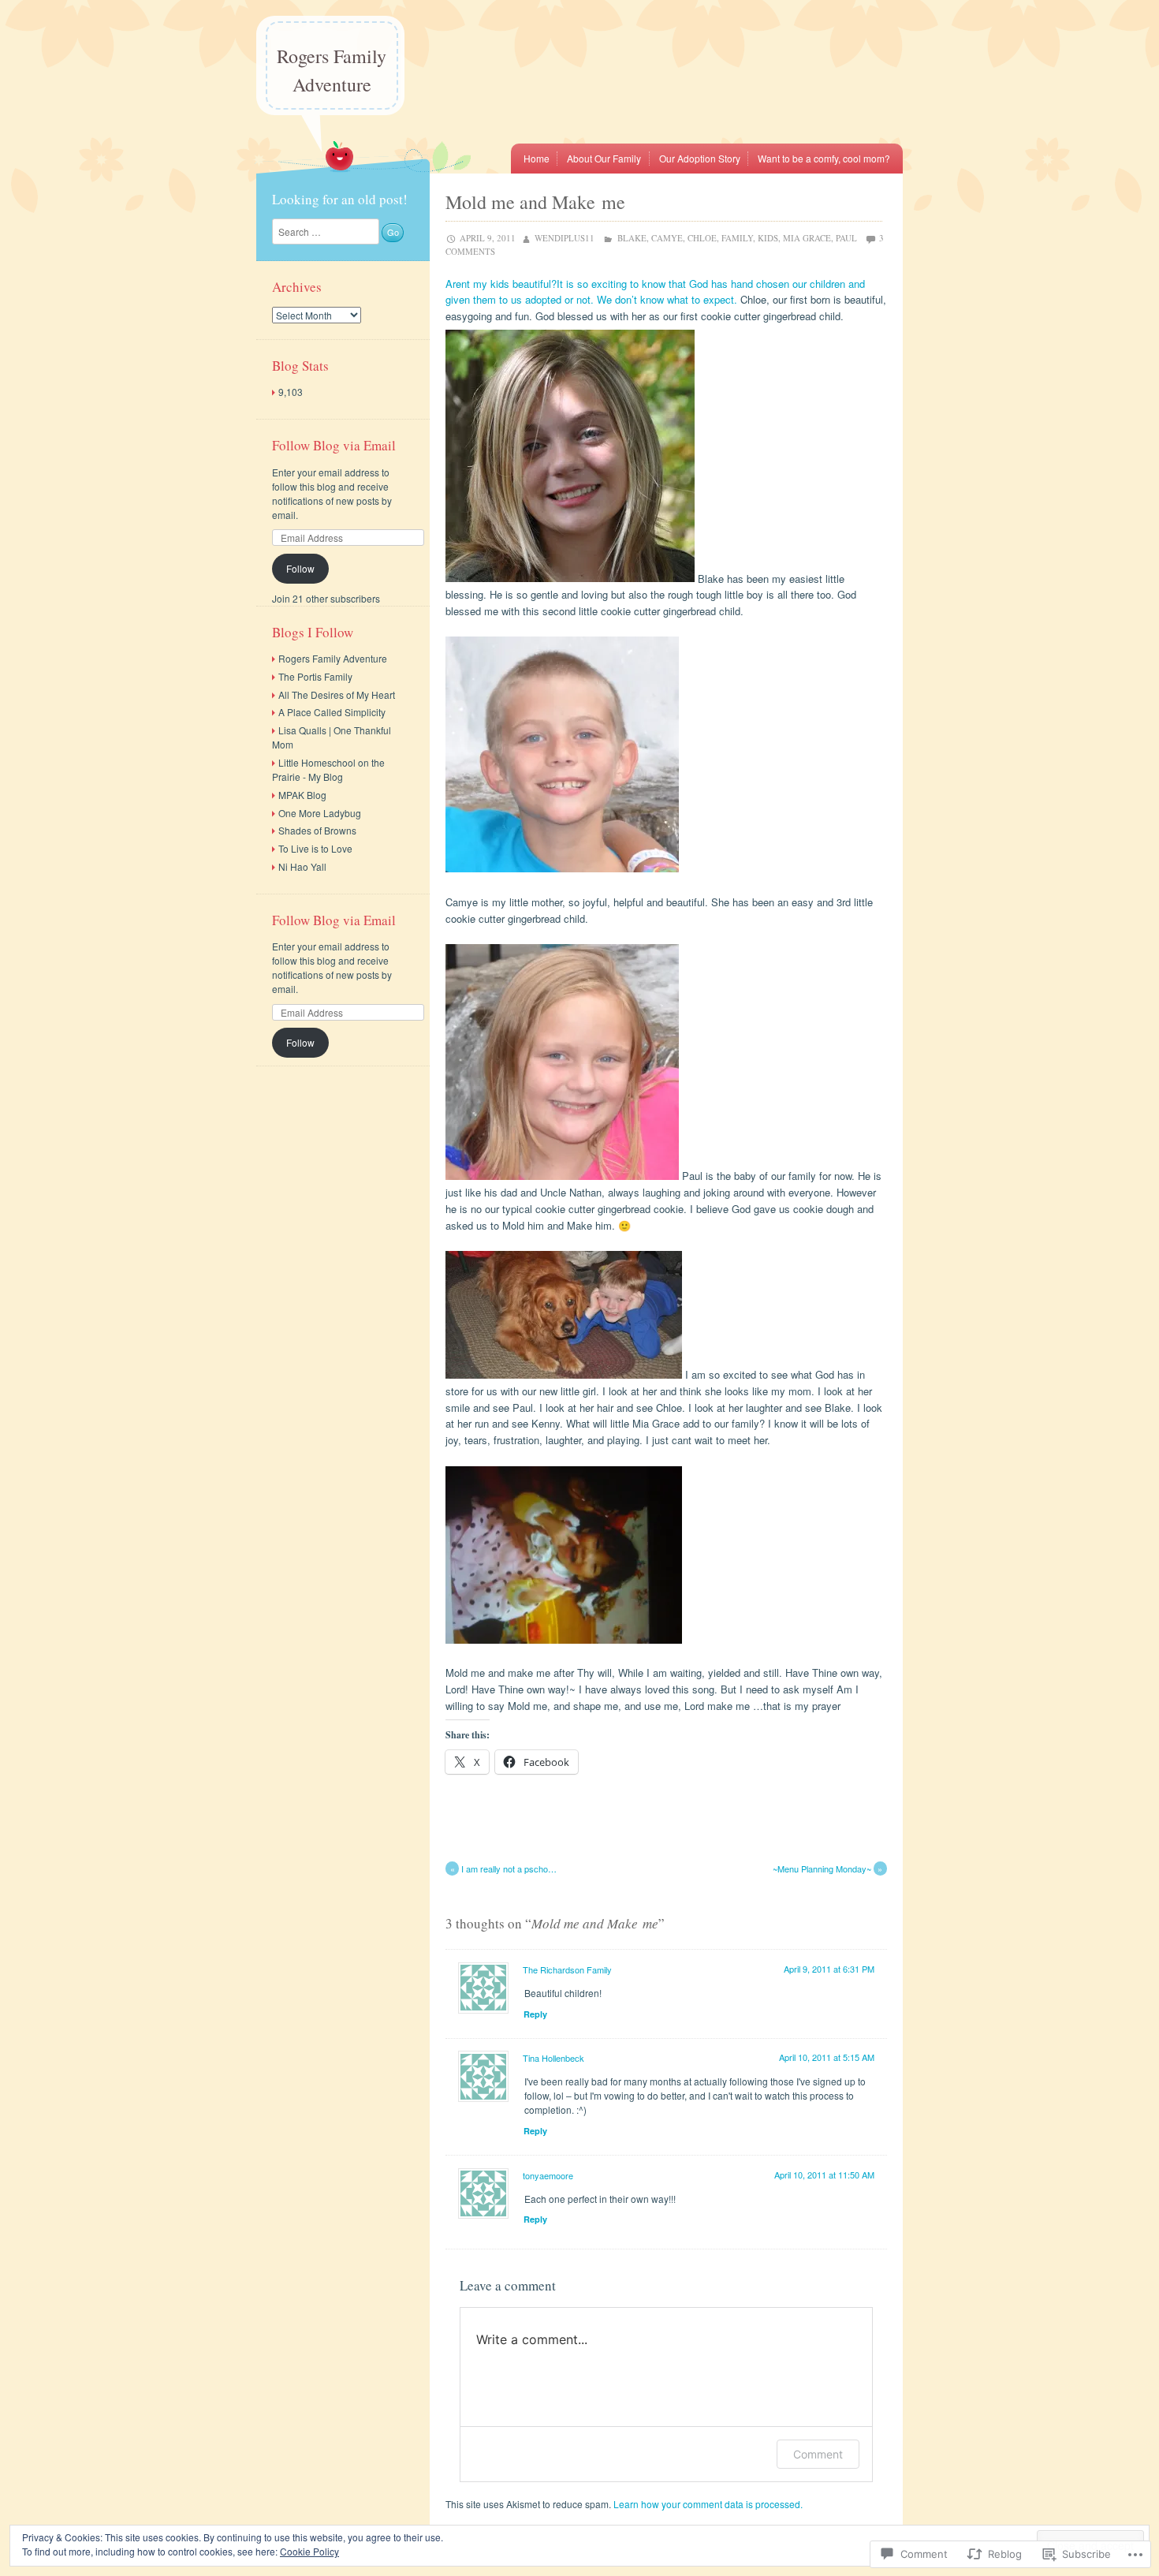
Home (537, 158)
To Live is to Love (315, 848)
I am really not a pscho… (503, 1869)
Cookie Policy (309, 2551)
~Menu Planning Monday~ (828, 1869)
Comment (818, 2454)
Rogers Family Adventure (332, 70)
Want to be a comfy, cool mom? (824, 158)
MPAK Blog (302, 795)
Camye (667, 238)
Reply (535, 2014)
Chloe (702, 238)
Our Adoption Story (700, 158)
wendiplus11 (565, 238)
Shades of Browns (317, 830)
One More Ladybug (320, 813)
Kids (768, 238)
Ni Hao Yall (302, 866)
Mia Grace (807, 238)
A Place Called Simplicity (332, 712)
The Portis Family (315, 676)
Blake (632, 238)
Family (737, 238)
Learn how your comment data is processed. (708, 2504)
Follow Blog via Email (334, 445)
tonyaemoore (548, 2175)
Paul (846, 238)
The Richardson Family (567, 1969)
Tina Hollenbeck (553, 2058)
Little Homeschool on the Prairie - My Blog (328, 769)
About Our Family (604, 158)
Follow (300, 568)
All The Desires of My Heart (337, 694)
